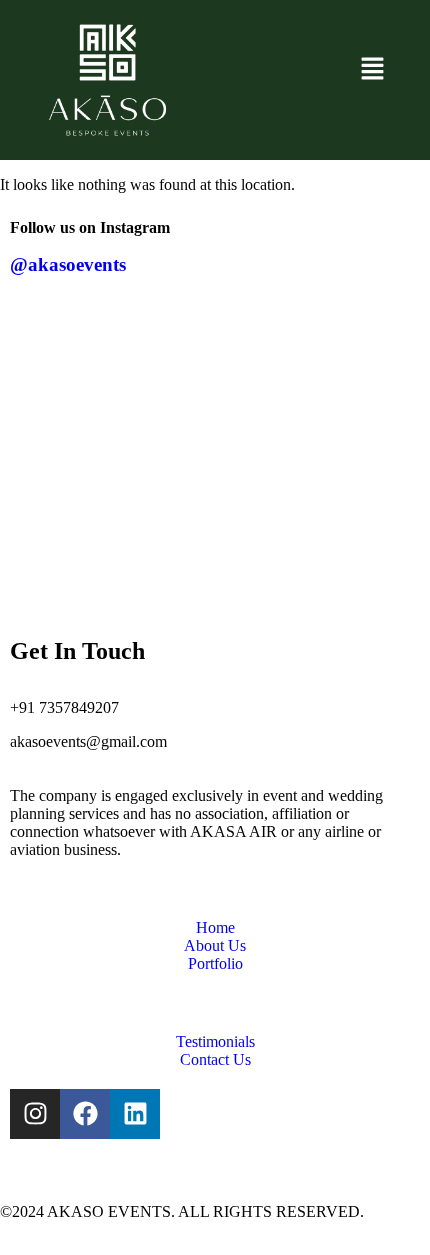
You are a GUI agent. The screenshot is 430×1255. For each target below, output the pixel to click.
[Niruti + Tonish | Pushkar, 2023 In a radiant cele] (75, 372)
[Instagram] (35, 1114)
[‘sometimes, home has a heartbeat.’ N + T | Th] (75, 512)
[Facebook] (85, 1114)
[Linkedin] (135, 1114)
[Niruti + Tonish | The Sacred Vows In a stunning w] (355, 512)
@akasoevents (68, 264)
